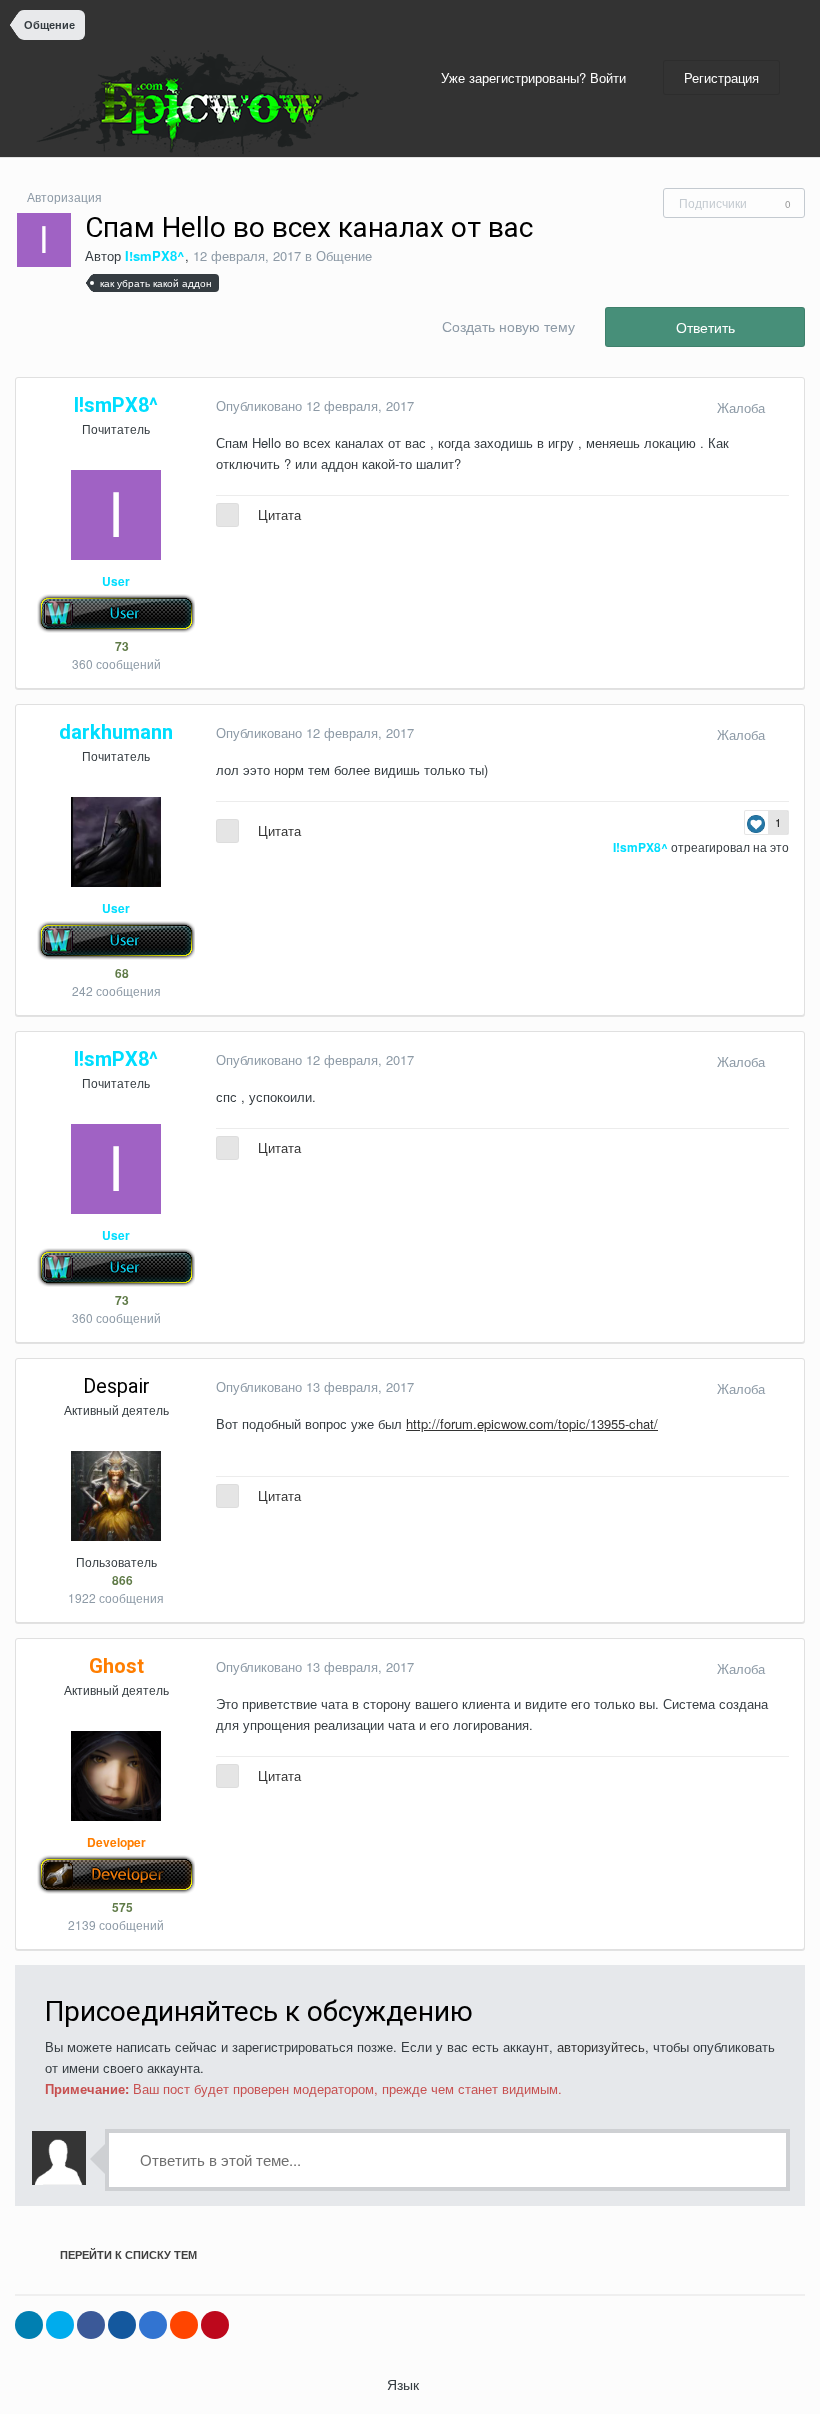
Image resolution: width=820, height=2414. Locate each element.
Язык (405, 2384)
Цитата (279, 514)
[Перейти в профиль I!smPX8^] (44, 240)
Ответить (705, 327)
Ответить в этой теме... (218, 2159)
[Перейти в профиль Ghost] (116, 1776)
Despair (116, 1386)
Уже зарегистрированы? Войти (537, 77)
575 (121, 1907)
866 (121, 1580)
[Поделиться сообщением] (784, 407)
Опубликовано (315, 405)
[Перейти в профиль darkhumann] (116, 842)
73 (120, 646)
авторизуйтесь (601, 2046)
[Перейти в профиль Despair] (116, 1496)
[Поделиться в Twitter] (60, 2325)
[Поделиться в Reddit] (184, 2325)
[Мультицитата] (227, 515)
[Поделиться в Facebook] (91, 2325)
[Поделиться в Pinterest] (215, 2325)
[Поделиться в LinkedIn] (29, 2325)
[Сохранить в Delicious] (153, 2325)
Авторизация (64, 196)
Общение (344, 255)
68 (120, 973)
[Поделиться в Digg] (122, 2325)
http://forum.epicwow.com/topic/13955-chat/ (532, 1423)
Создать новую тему (508, 326)
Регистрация (721, 77)
